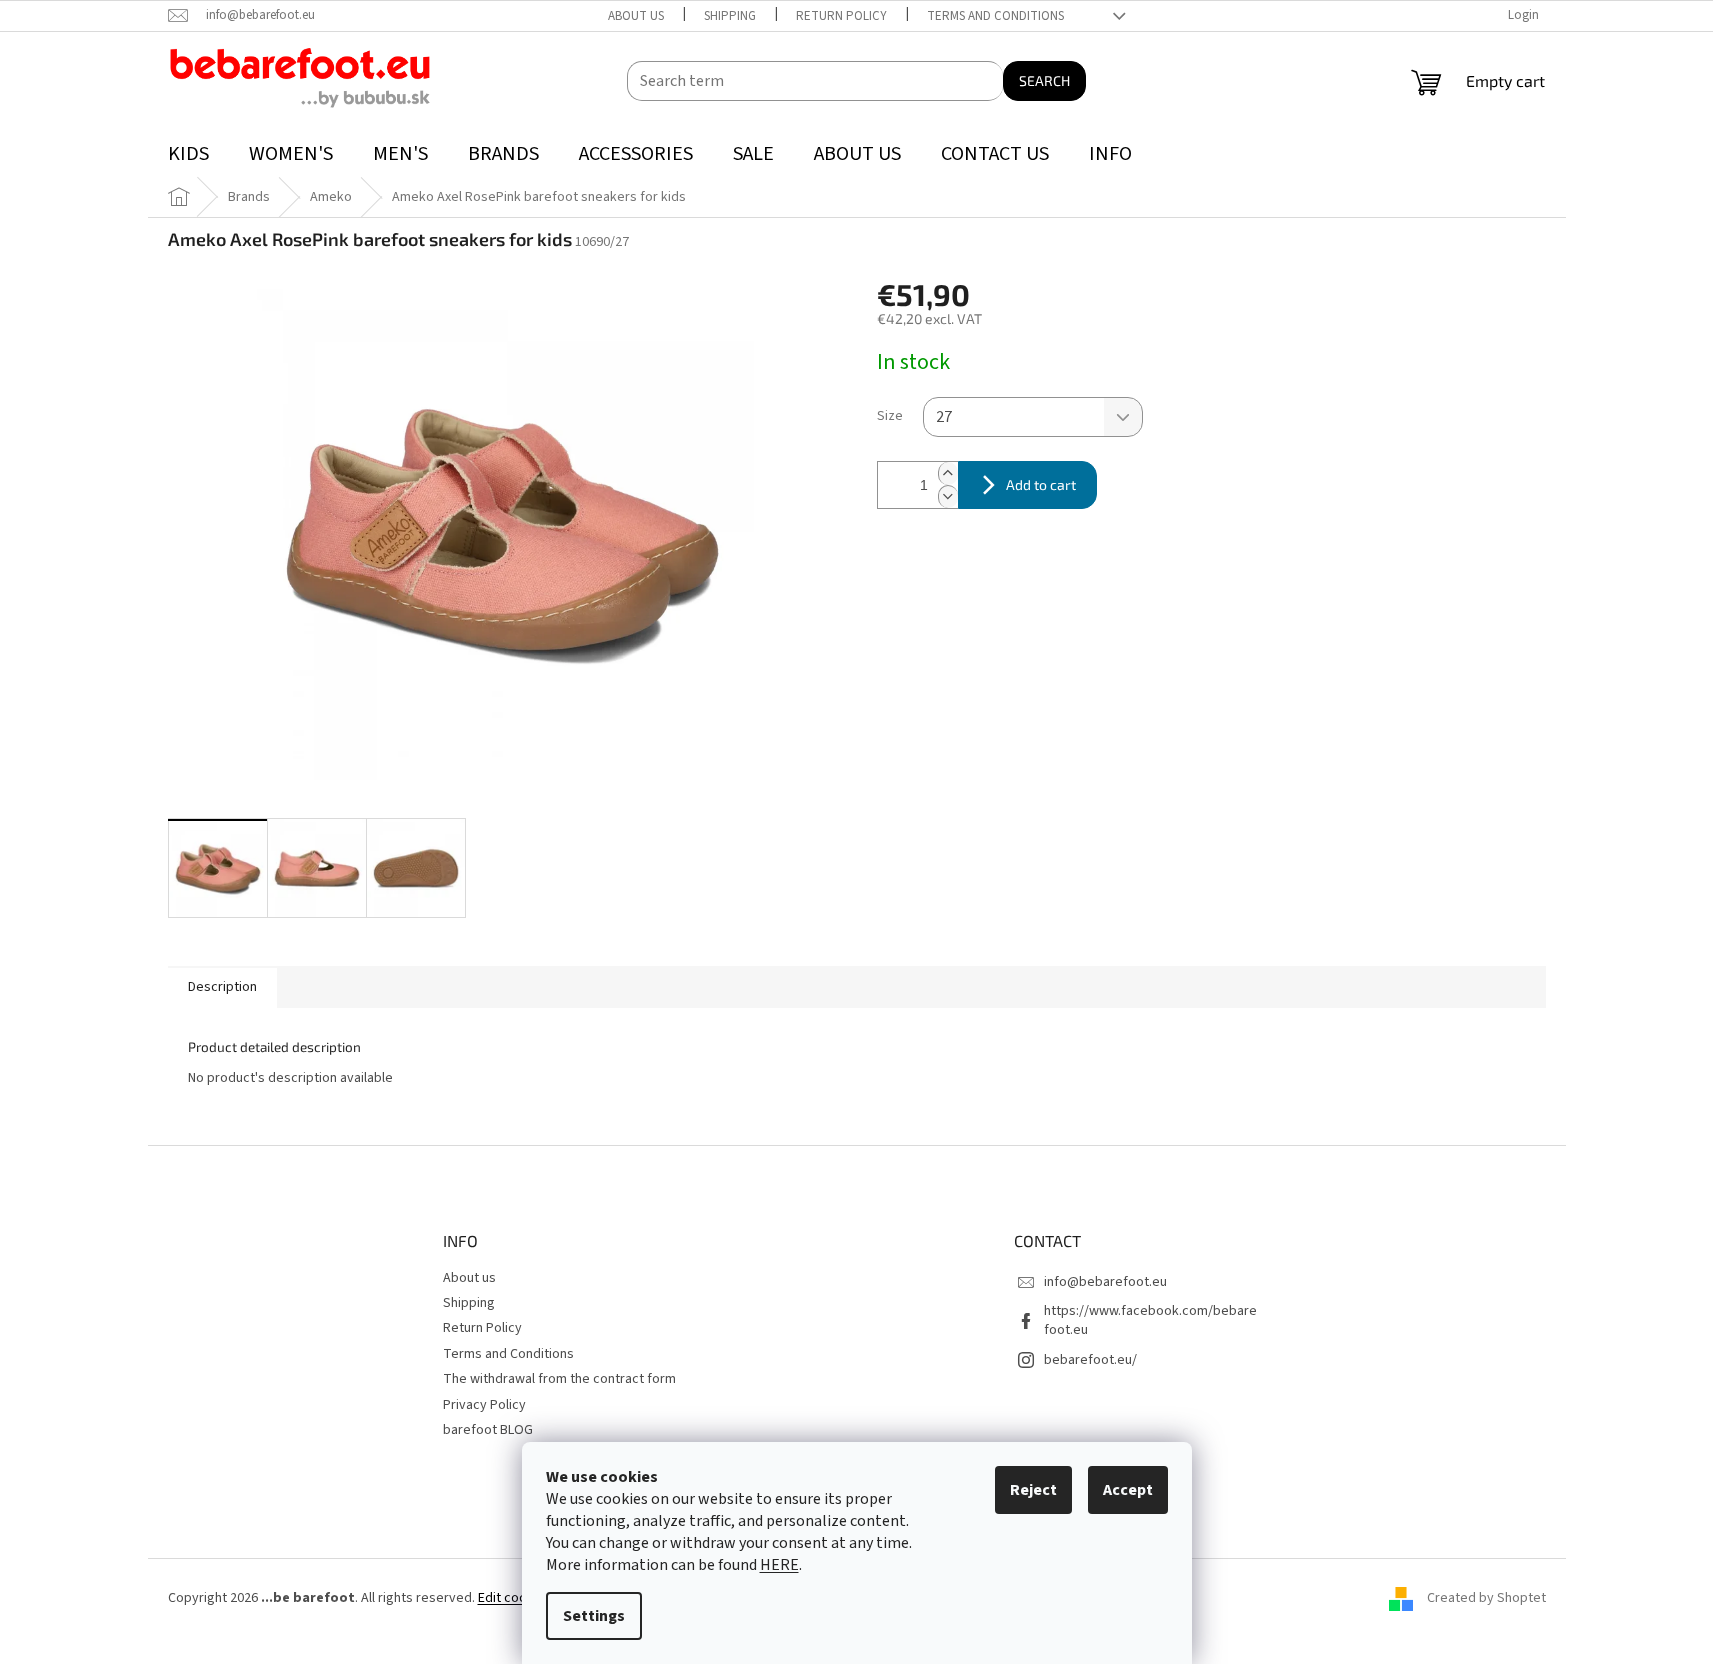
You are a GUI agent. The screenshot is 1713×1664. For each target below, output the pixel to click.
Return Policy (841, 16)
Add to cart (1041, 484)
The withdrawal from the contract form (559, 1379)
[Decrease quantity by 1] (948, 496)
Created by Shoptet (1486, 1599)
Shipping (730, 16)
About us (636, 16)
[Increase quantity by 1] (948, 473)
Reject (1033, 1490)
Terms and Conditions (995, 16)
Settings (594, 1616)
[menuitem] (188, 154)
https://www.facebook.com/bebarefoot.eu (1150, 1320)
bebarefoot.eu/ (1090, 1360)
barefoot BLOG (488, 1430)
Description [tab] (222, 987)
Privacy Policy (484, 1405)
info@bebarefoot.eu (1105, 1282)
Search (1044, 80)
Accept (1128, 1490)
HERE (779, 1565)
